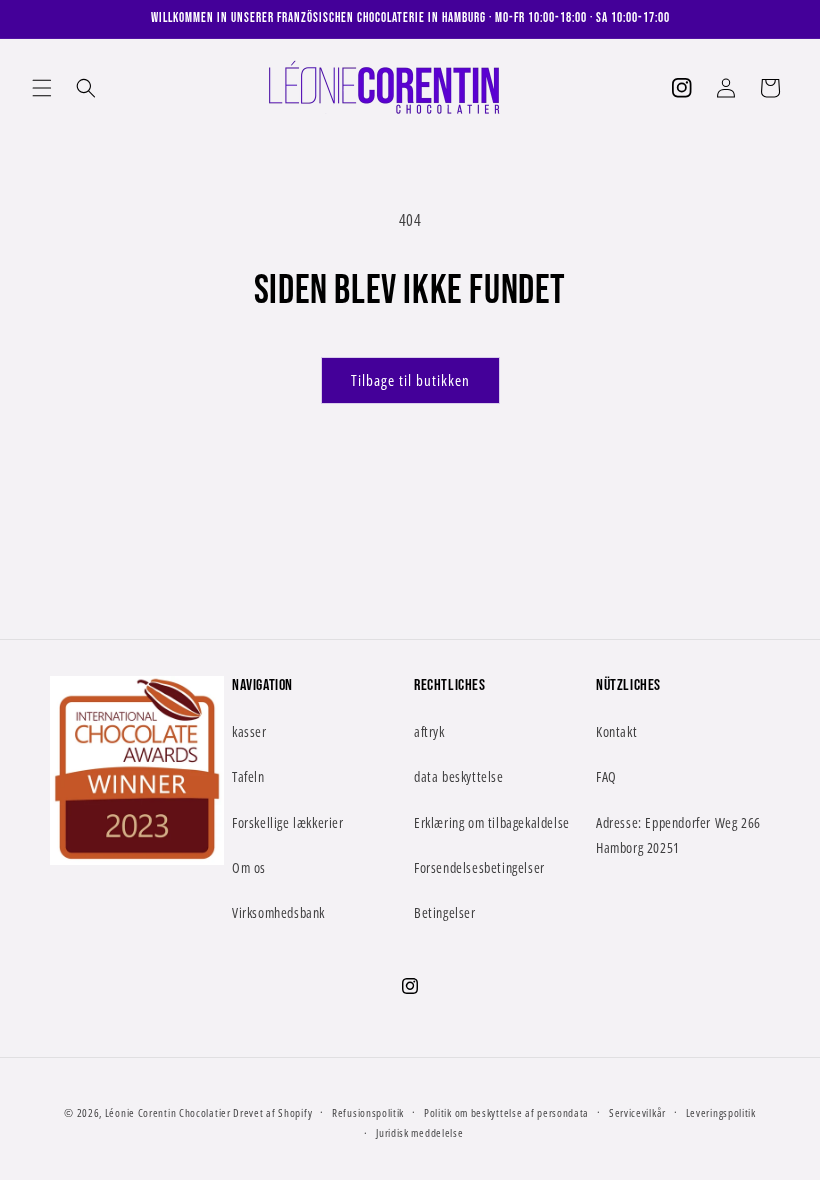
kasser (249, 731)
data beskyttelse (459, 776)
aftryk (429, 731)
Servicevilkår (637, 1112)
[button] (42, 88)
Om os (249, 867)
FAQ (606, 776)
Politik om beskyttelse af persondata (506, 1112)
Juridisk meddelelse (419, 1132)
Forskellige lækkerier (288, 822)
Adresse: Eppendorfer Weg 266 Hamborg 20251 (678, 835)
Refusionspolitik (368, 1112)
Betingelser (445, 912)
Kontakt (616, 731)
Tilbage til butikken (410, 380)
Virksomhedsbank (278, 912)
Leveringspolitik (721, 1112)
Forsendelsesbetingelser (479, 867)
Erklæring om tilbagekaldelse (492, 822)
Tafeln (248, 776)
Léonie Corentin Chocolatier (168, 1112)
